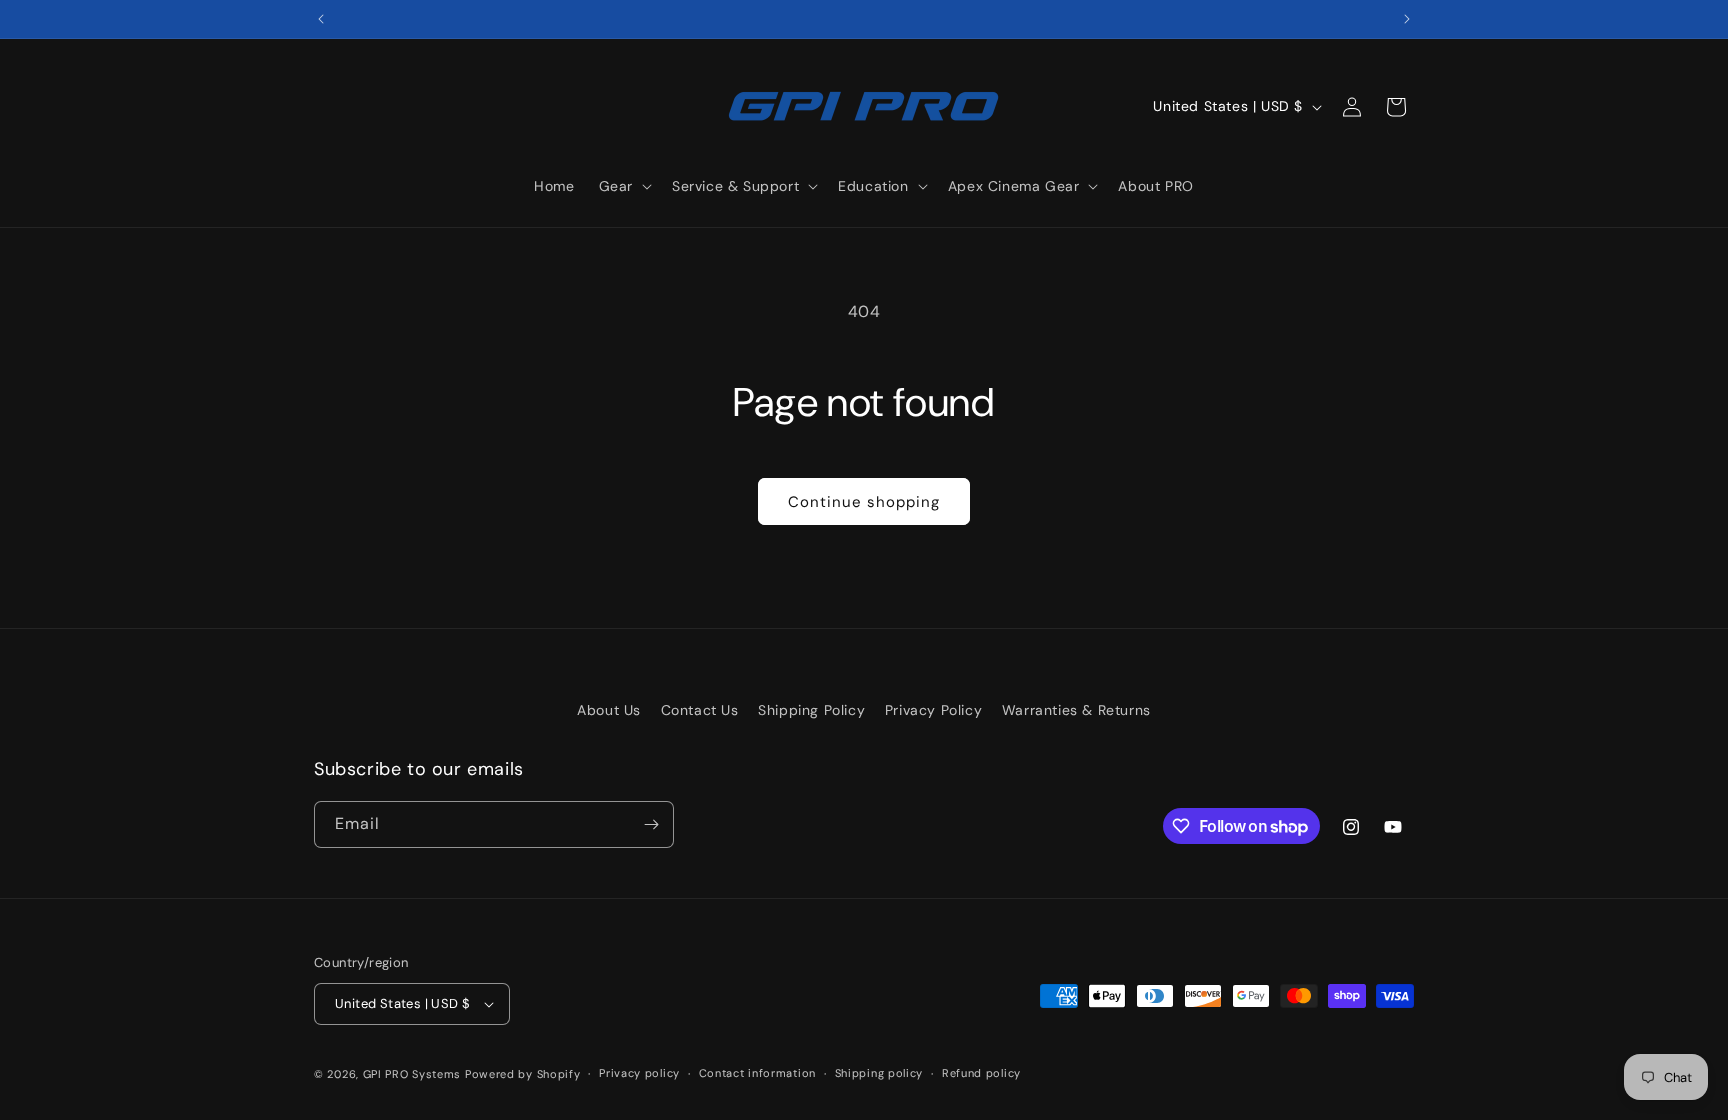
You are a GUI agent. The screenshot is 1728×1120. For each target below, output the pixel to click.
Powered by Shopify (523, 1074)
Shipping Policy (811, 710)
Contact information (757, 1073)
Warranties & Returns (1076, 710)
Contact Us (700, 710)
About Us (609, 710)
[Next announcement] (1407, 19)
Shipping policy (879, 1073)
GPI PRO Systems (412, 1074)
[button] (623, 186)
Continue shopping (864, 502)
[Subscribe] (651, 824)
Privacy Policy (933, 710)
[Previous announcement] (321, 19)
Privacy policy (639, 1073)
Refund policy (981, 1073)
